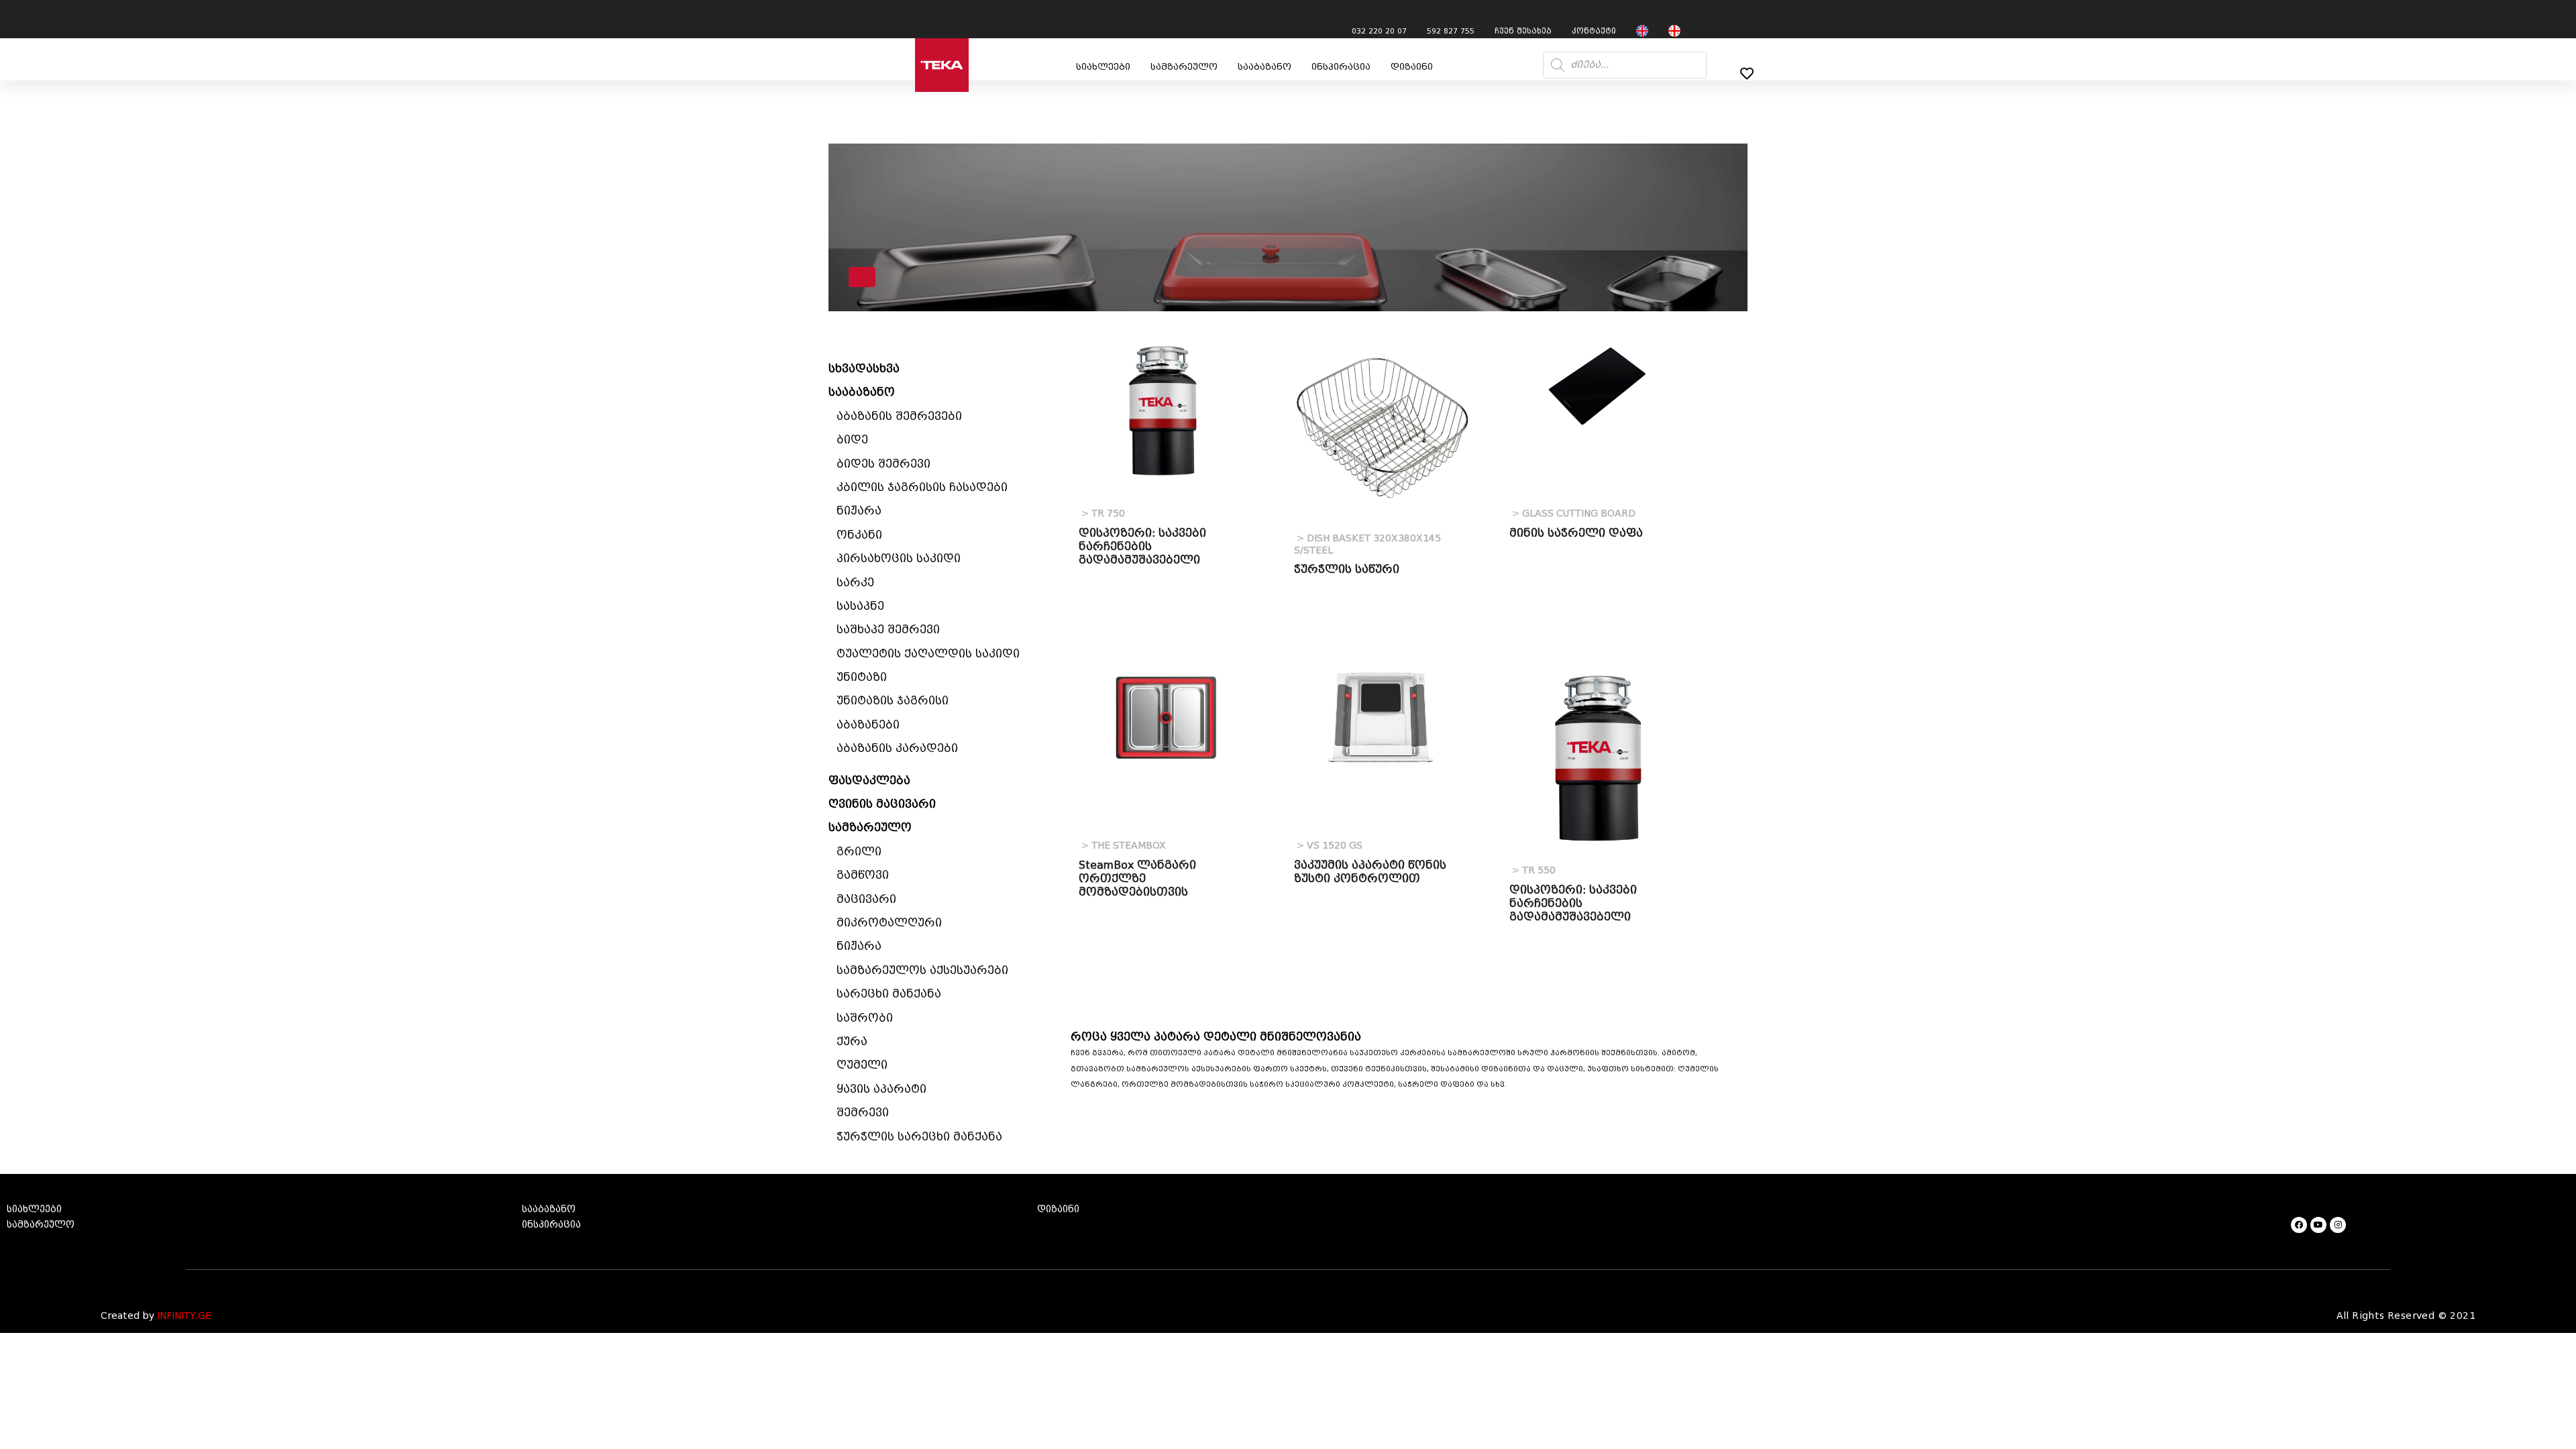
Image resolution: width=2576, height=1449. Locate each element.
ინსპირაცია (1341, 67)
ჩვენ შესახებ (1523, 31)
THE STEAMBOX (1124, 846)
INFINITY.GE (184, 1316)
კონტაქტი (1594, 31)
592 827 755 (1451, 31)
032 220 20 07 (1379, 31)
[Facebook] (2299, 1225)
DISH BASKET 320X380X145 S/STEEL (1367, 544)
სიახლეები (1103, 67)
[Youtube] (2318, 1225)
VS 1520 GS (1330, 846)
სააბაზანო (1265, 67)
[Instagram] (2338, 1225)
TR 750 (1103, 514)
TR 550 (1534, 870)
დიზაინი (1412, 67)
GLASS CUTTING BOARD (1574, 514)
